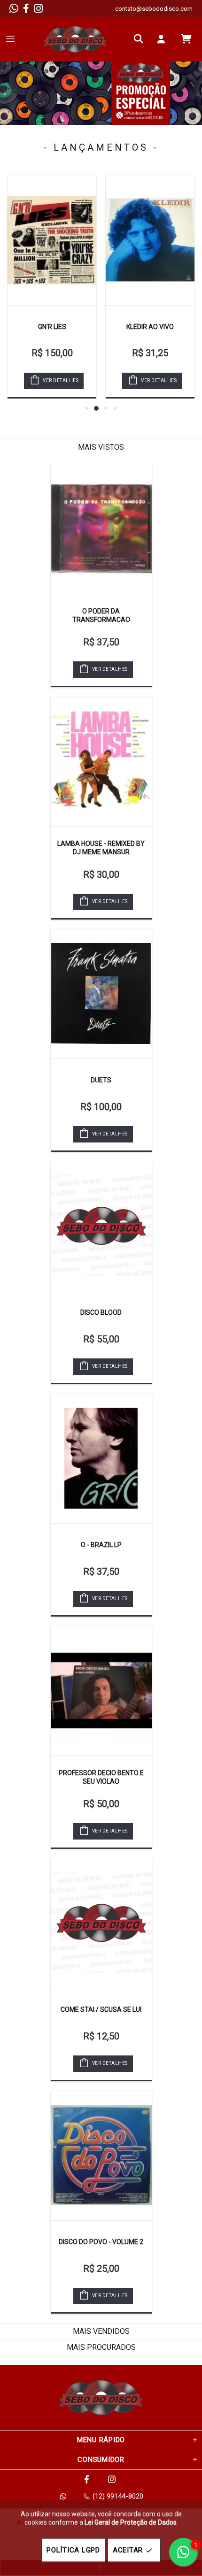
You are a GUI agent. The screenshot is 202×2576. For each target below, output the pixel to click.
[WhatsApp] (14, 8)
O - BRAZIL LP (101, 1545)
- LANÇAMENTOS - (101, 147)
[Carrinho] (186, 39)
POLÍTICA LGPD (73, 2550)
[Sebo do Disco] (75, 39)
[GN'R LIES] (52, 240)
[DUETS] (101, 994)
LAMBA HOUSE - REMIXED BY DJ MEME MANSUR (101, 848)
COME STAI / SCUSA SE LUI (101, 2009)
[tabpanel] (101, 93)
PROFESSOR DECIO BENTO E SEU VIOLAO (101, 1777)
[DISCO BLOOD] (101, 1226)
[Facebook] (26, 8)
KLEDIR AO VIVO (150, 327)
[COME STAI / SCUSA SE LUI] (101, 1923)
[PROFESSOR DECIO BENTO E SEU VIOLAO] (101, 1691)
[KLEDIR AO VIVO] (150, 240)
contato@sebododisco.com (154, 9)
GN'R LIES (52, 327)
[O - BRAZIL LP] (101, 1458)
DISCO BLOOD (101, 1312)
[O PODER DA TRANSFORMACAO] (101, 529)
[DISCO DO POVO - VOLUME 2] (101, 2155)
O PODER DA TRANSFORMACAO (101, 615)
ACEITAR (128, 2550)
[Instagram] (38, 8)
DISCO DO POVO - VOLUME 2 (101, 2242)
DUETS (101, 1080)
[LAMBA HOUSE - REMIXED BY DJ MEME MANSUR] (101, 761)
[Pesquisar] (141, 39)
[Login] (163, 39)
